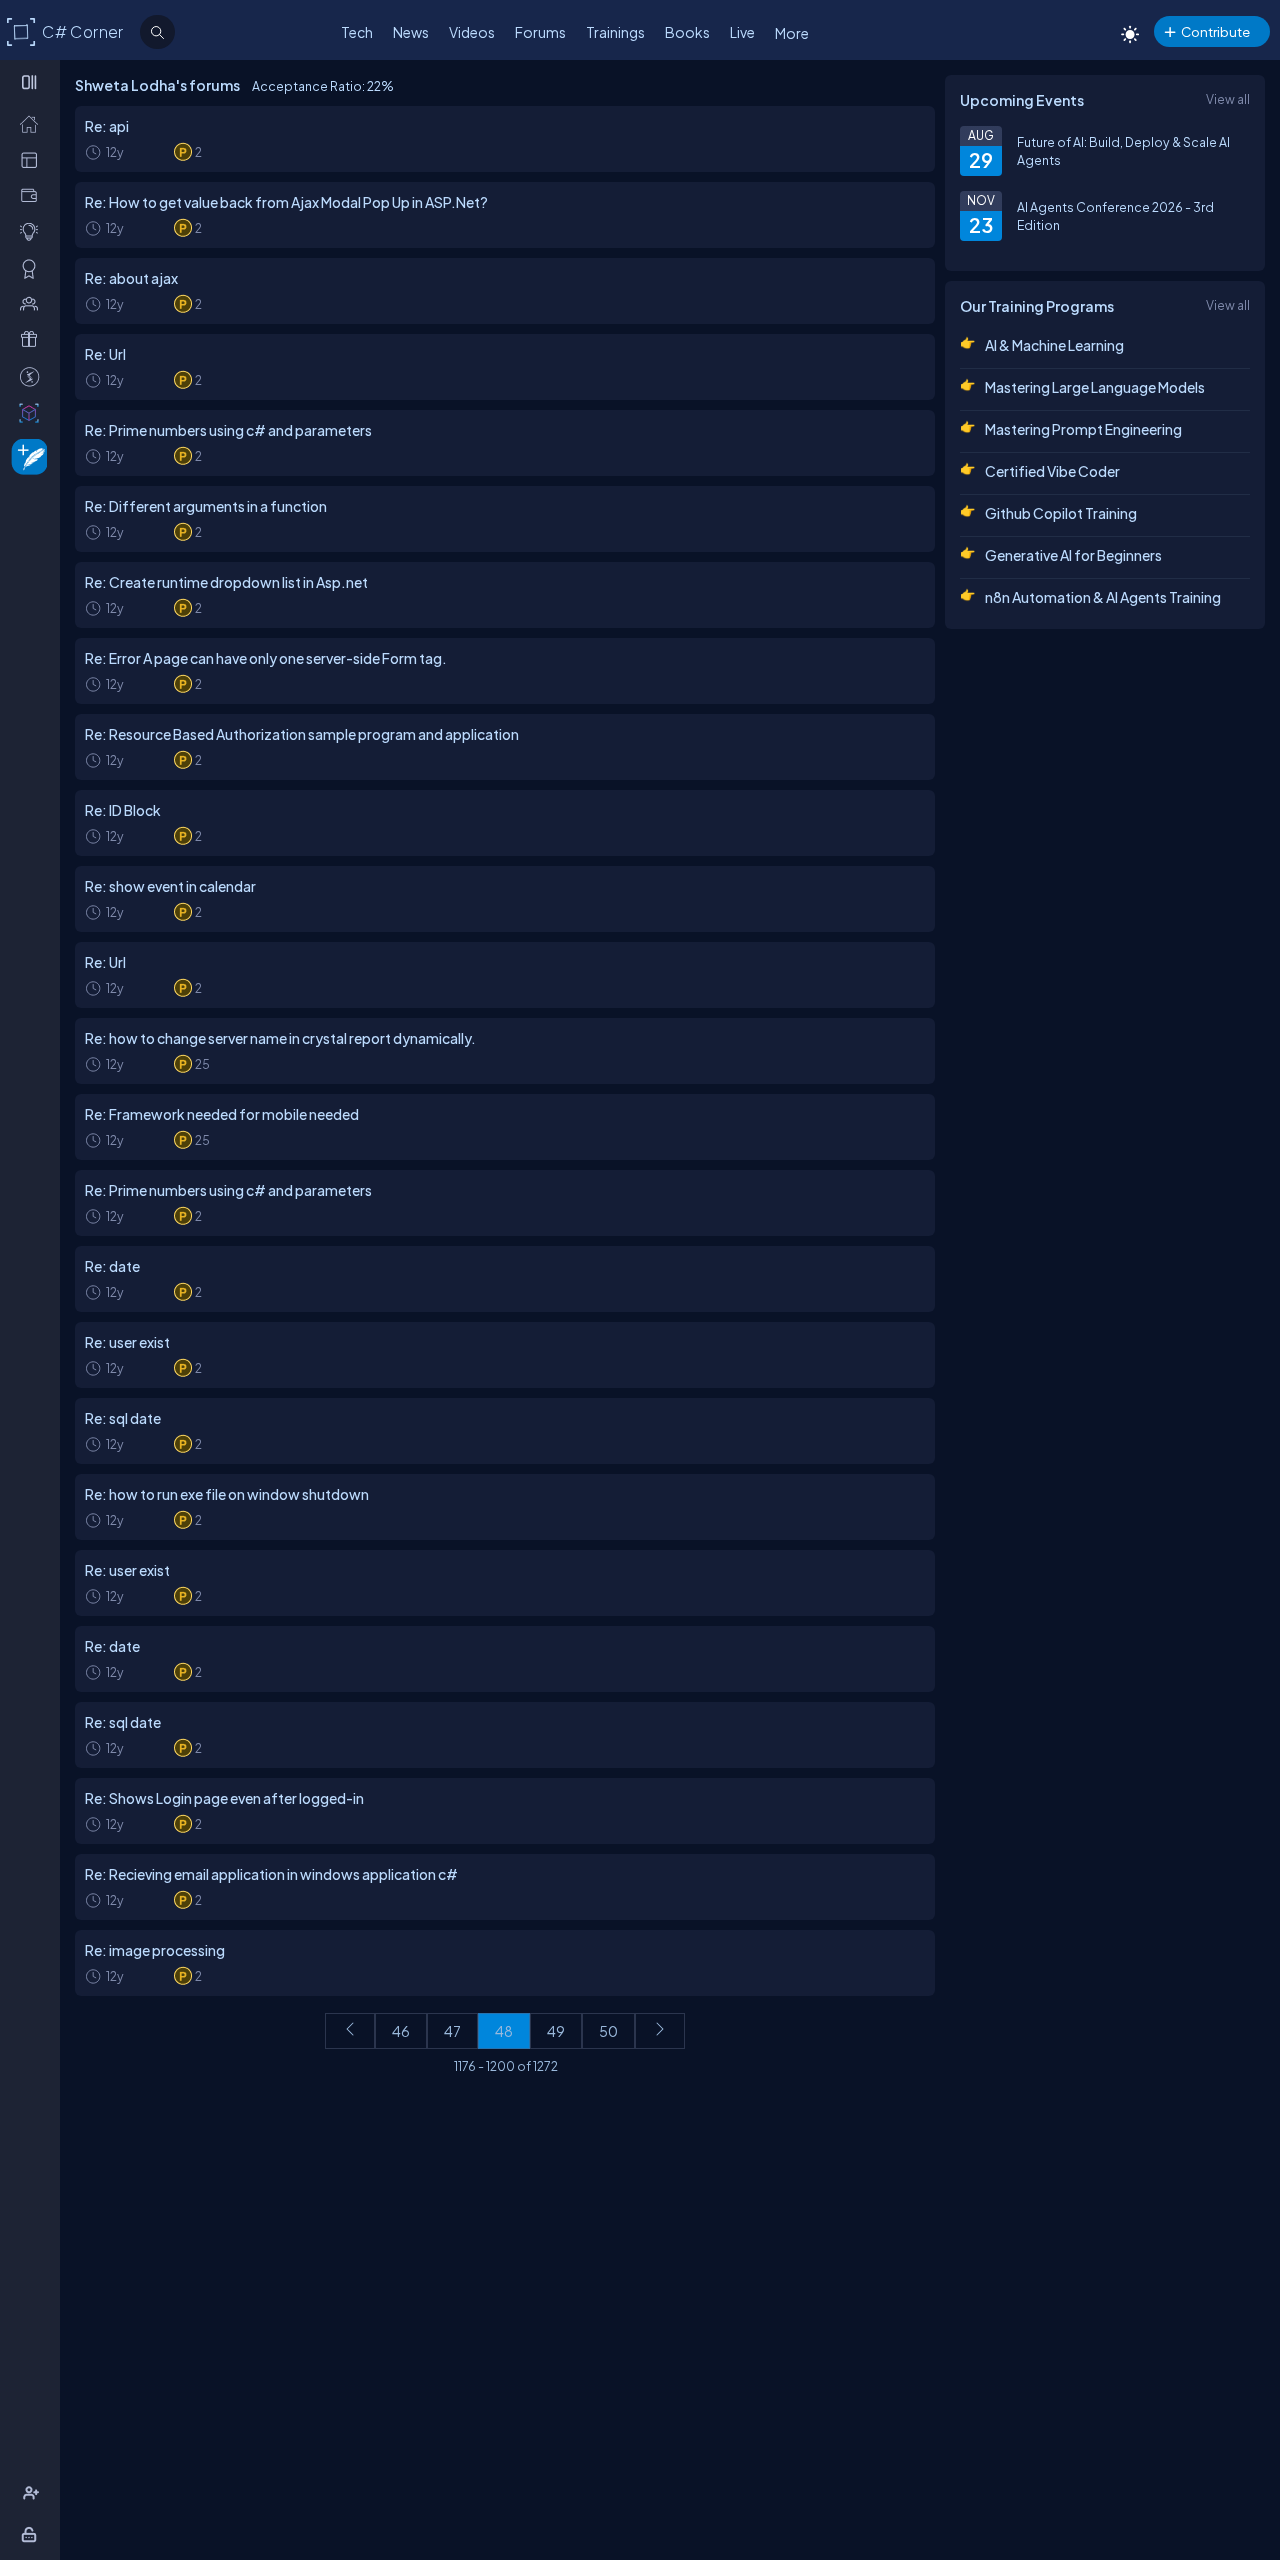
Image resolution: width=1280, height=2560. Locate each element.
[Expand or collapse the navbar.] (31, 82)
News (411, 32)
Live (742, 32)
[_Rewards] (33, 376)
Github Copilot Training (1061, 513)
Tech (357, 32)
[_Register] (33, 2493)
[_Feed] (33, 123)
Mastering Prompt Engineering (1083, 429)
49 (556, 2031)
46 (401, 2031)
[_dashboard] (33, 159)
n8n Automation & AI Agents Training (1103, 597)
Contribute (1215, 31)
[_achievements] (33, 268)
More (792, 33)
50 (608, 2031)
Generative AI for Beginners (1073, 555)
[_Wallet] (33, 195)
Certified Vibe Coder (1052, 471)
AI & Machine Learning (1054, 345)
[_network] (33, 303)
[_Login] (32, 2534)
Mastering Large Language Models (1095, 387)
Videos (472, 32)
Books (687, 32)
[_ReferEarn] (33, 339)
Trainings (615, 32)
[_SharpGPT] (33, 412)
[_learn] (33, 231)
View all (1228, 99)
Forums (540, 32)
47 (452, 2031)
